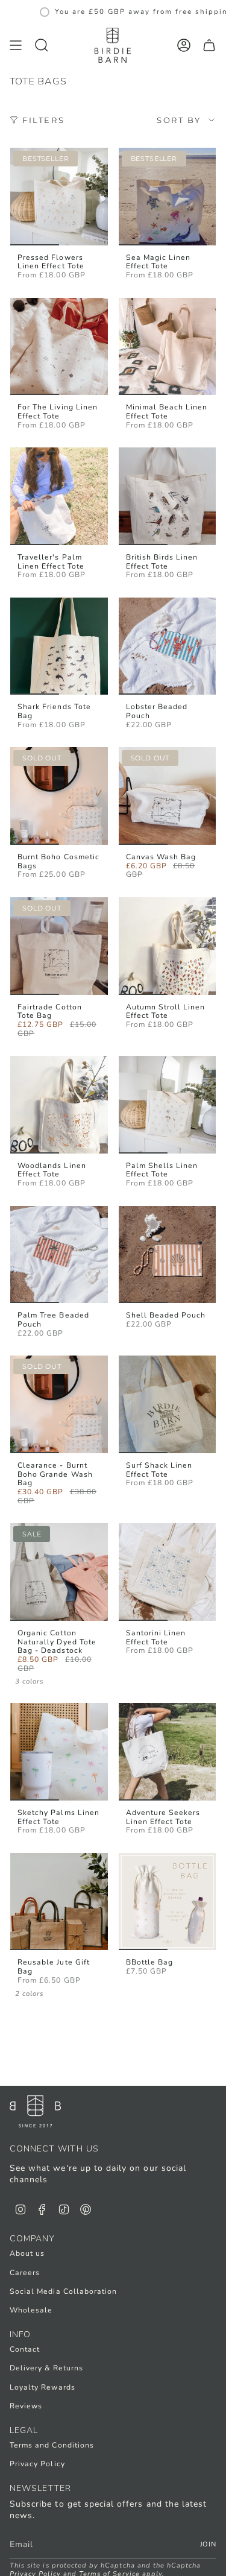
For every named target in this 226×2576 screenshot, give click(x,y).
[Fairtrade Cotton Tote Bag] (59, 946)
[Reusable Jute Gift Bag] (59, 1902)
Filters (43, 120)
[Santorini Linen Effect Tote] (168, 1572)
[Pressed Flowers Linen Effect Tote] (59, 197)
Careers (25, 2273)
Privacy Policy (37, 2464)
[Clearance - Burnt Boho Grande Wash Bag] (59, 1404)
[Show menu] (16, 46)
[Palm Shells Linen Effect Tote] (168, 1105)
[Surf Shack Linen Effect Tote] (168, 1404)
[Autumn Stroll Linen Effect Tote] (168, 946)
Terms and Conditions (52, 2445)
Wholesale (31, 2310)
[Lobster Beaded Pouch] (168, 646)
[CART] (209, 46)
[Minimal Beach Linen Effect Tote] (168, 347)
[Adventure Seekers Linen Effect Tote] (168, 1752)
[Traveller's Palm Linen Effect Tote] (59, 496)
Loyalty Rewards (42, 2387)
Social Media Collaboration (63, 2291)
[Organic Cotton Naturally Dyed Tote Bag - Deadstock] (59, 1572)
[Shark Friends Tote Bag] (59, 646)
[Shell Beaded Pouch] (168, 1255)
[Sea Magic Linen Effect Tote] (168, 197)
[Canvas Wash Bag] (168, 796)
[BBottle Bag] (168, 1902)
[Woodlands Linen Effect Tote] (59, 1105)
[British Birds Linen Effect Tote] (168, 496)
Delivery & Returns (46, 2368)
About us (27, 2253)
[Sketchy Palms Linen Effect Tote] (59, 1752)
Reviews (26, 2406)
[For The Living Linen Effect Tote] (59, 347)
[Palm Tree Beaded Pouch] (59, 1255)
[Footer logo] (35, 2111)
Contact (25, 2349)
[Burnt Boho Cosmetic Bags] (59, 796)
